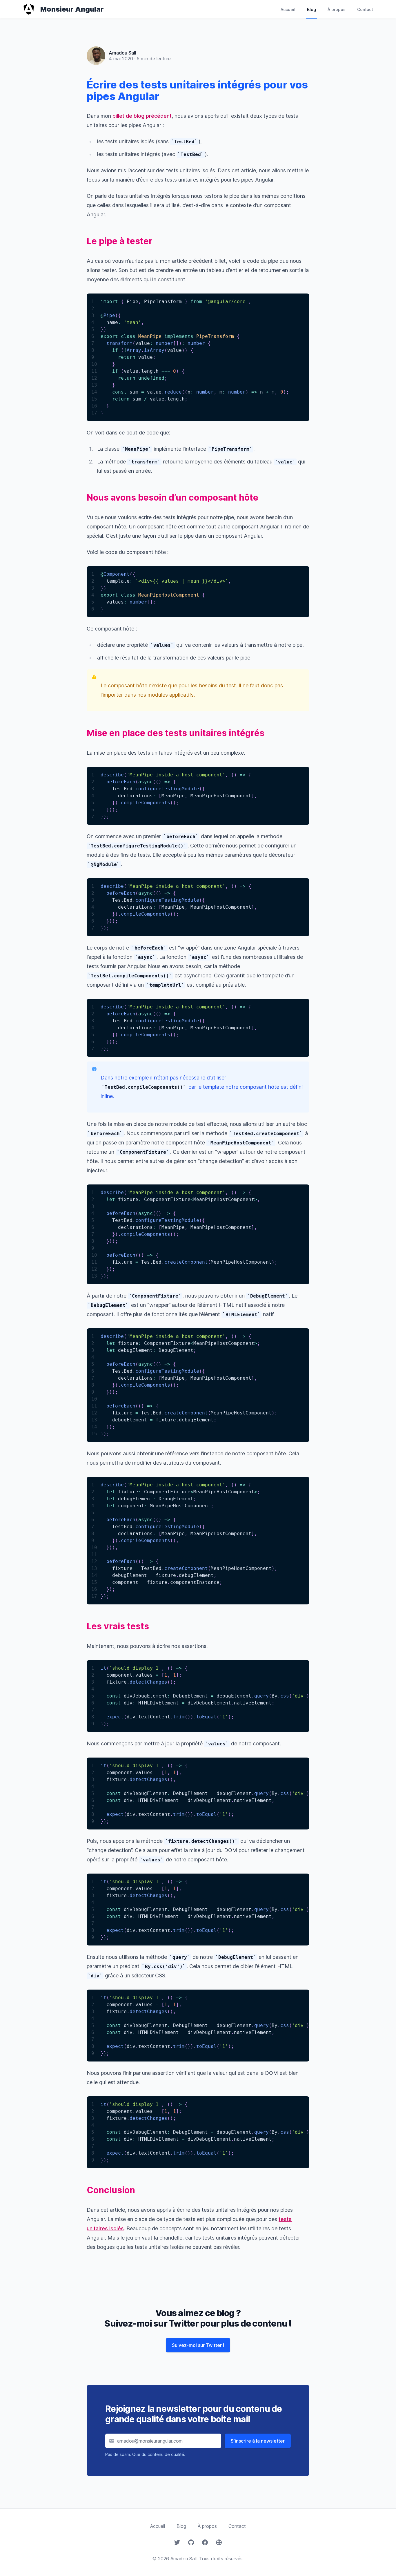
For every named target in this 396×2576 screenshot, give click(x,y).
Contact (365, 9)
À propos (337, 9)
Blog (311, 9)
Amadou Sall (122, 53)
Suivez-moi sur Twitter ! (198, 2345)
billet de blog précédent (142, 116)
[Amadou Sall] (96, 50)
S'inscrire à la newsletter (258, 2441)
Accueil (288, 9)
